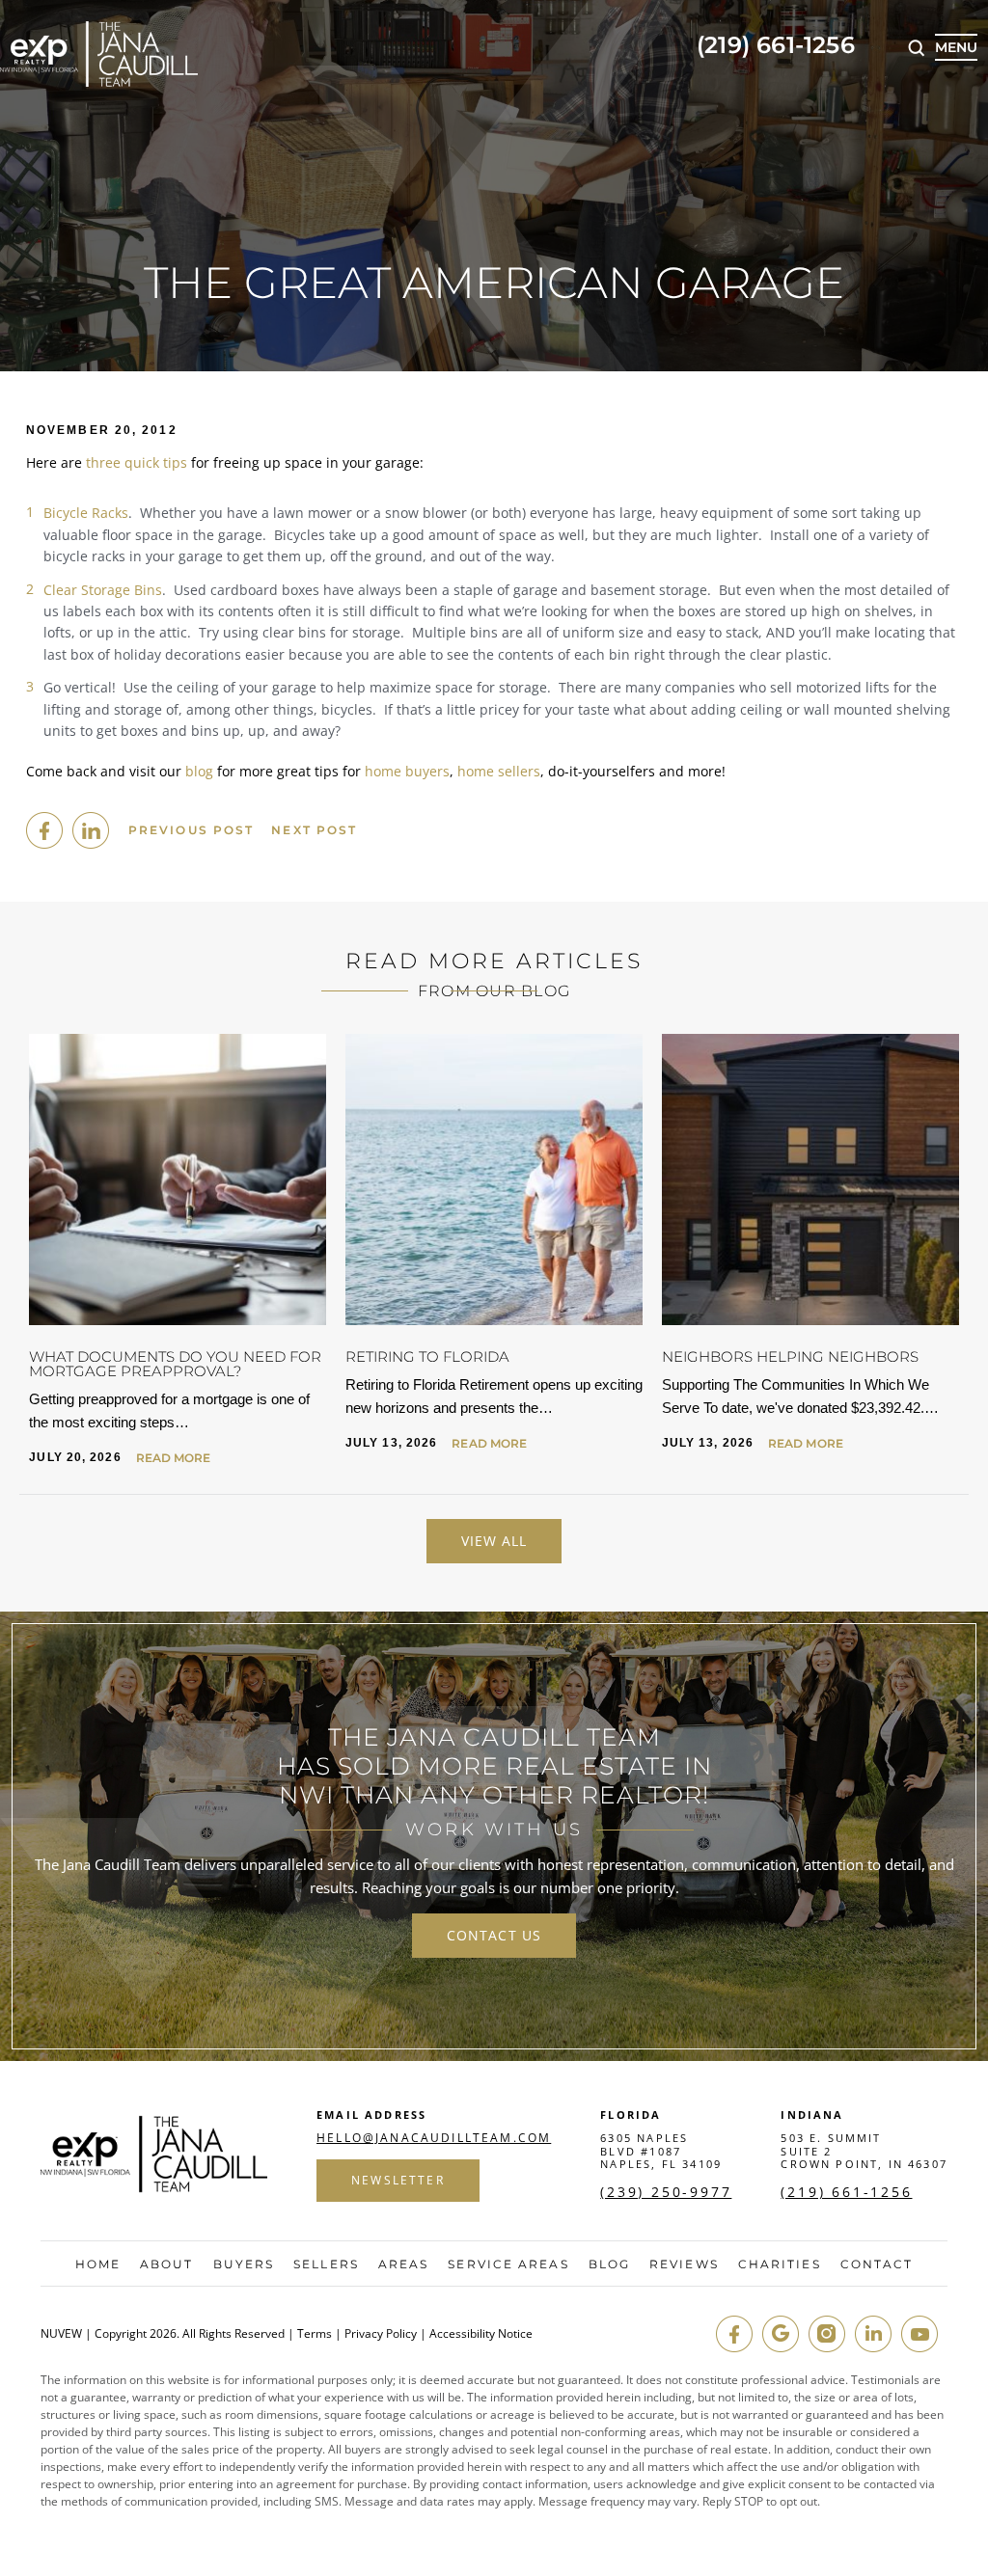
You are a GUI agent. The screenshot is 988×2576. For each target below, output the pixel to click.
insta (827, 2334)
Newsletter (398, 2180)
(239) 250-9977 (666, 2192)
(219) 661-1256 (776, 46)
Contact (877, 2264)
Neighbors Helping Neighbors (790, 1356)
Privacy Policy (381, 2334)
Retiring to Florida (427, 1356)
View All (494, 1541)
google (781, 2334)
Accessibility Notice (481, 2334)
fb (734, 2334)
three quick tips (137, 462)
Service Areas (508, 2264)
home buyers (407, 771)
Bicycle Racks (86, 513)
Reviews (684, 2264)
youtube (919, 2334)
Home (98, 2264)
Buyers (244, 2264)
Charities (780, 2264)
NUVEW (61, 2334)
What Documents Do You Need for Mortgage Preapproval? (175, 1364)
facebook (44, 830)
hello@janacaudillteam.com (434, 2138)
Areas (404, 2264)
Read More (174, 1458)
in (873, 2334)
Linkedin (91, 830)
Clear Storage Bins (103, 590)
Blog (609, 2264)
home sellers (499, 771)
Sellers (326, 2264)
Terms (315, 2334)
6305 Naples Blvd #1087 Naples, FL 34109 (661, 2150)
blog (199, 771)
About (167, 2264)
